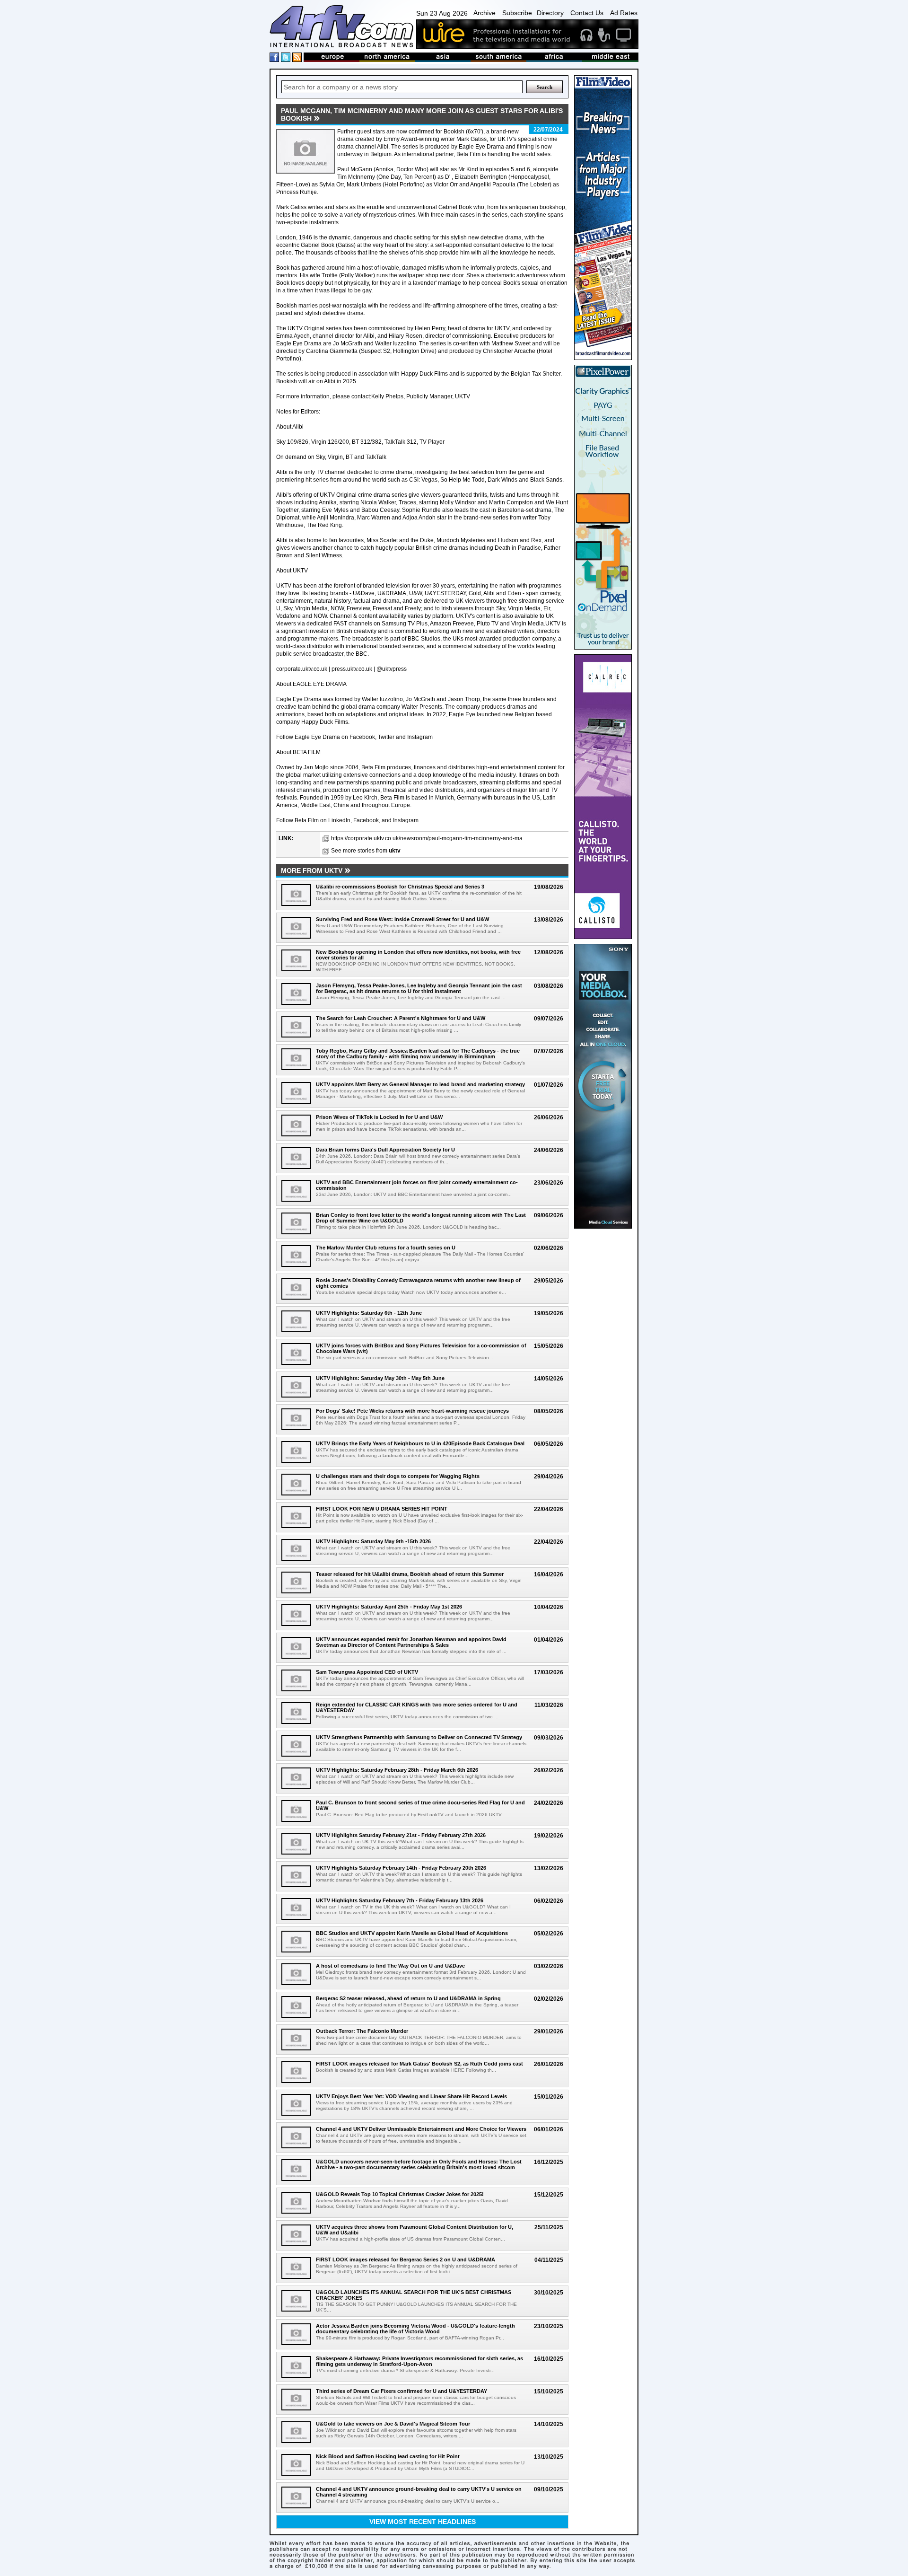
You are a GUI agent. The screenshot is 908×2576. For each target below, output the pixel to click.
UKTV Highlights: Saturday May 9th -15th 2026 (373, 1541)
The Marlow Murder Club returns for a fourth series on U (386, 1248)
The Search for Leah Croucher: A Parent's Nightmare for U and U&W (401, 1018)
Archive (485, 13)
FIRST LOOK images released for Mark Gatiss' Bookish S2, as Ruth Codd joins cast (419, 2064)
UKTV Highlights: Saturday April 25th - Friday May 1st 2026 (389, 1607)
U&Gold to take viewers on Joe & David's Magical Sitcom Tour (393, 2424)
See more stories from (366, 851)
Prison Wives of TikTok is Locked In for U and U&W (379, 1117)
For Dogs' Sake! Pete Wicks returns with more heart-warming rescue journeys (412, 1411)
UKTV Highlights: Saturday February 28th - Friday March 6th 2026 (397, 1770)
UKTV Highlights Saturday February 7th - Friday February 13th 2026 (400, 1900)
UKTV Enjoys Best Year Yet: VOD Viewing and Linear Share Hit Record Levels (411, 2096)
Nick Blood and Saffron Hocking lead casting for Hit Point (388, 2456)
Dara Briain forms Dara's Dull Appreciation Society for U (385, 1150)
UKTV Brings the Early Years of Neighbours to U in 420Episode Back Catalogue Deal (420, 1443)
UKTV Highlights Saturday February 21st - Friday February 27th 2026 (401, 1835)
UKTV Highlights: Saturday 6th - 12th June (369, 1313)
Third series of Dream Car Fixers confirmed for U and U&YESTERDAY (402, 2391)
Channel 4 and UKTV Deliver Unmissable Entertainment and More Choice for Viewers (421, 2129)
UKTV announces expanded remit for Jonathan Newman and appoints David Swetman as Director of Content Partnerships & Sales (411, 1642)
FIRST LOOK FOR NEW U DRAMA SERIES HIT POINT (382, 1509)
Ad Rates (624, 13)
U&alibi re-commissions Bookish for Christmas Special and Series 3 (400, 887)
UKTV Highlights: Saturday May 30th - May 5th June (380, 1378)
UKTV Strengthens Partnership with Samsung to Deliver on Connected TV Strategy (419, 1737)
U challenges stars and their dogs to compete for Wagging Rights (398, 1476)
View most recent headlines (423, 2522)
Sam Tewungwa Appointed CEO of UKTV (367, 1672)
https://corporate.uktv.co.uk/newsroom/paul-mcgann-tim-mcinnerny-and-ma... (429, 838)
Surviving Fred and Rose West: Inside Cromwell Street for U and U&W (402, 919)
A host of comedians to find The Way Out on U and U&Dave (390, 1966)
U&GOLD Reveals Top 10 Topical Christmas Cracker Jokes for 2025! (400, 2194)
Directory (550, 13)
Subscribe (517, 13)
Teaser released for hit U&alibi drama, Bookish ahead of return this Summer (410, 1574)
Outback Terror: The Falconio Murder (362, 2031)
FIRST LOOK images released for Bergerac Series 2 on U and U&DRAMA (406, 2259)
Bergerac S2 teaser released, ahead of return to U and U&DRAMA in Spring (408, 1998)
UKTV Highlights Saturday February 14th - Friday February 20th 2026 (401, 1868)
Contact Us (587, 13)
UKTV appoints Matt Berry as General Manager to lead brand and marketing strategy (420, 1084)
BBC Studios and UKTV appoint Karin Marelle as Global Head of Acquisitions (412, 1933)
